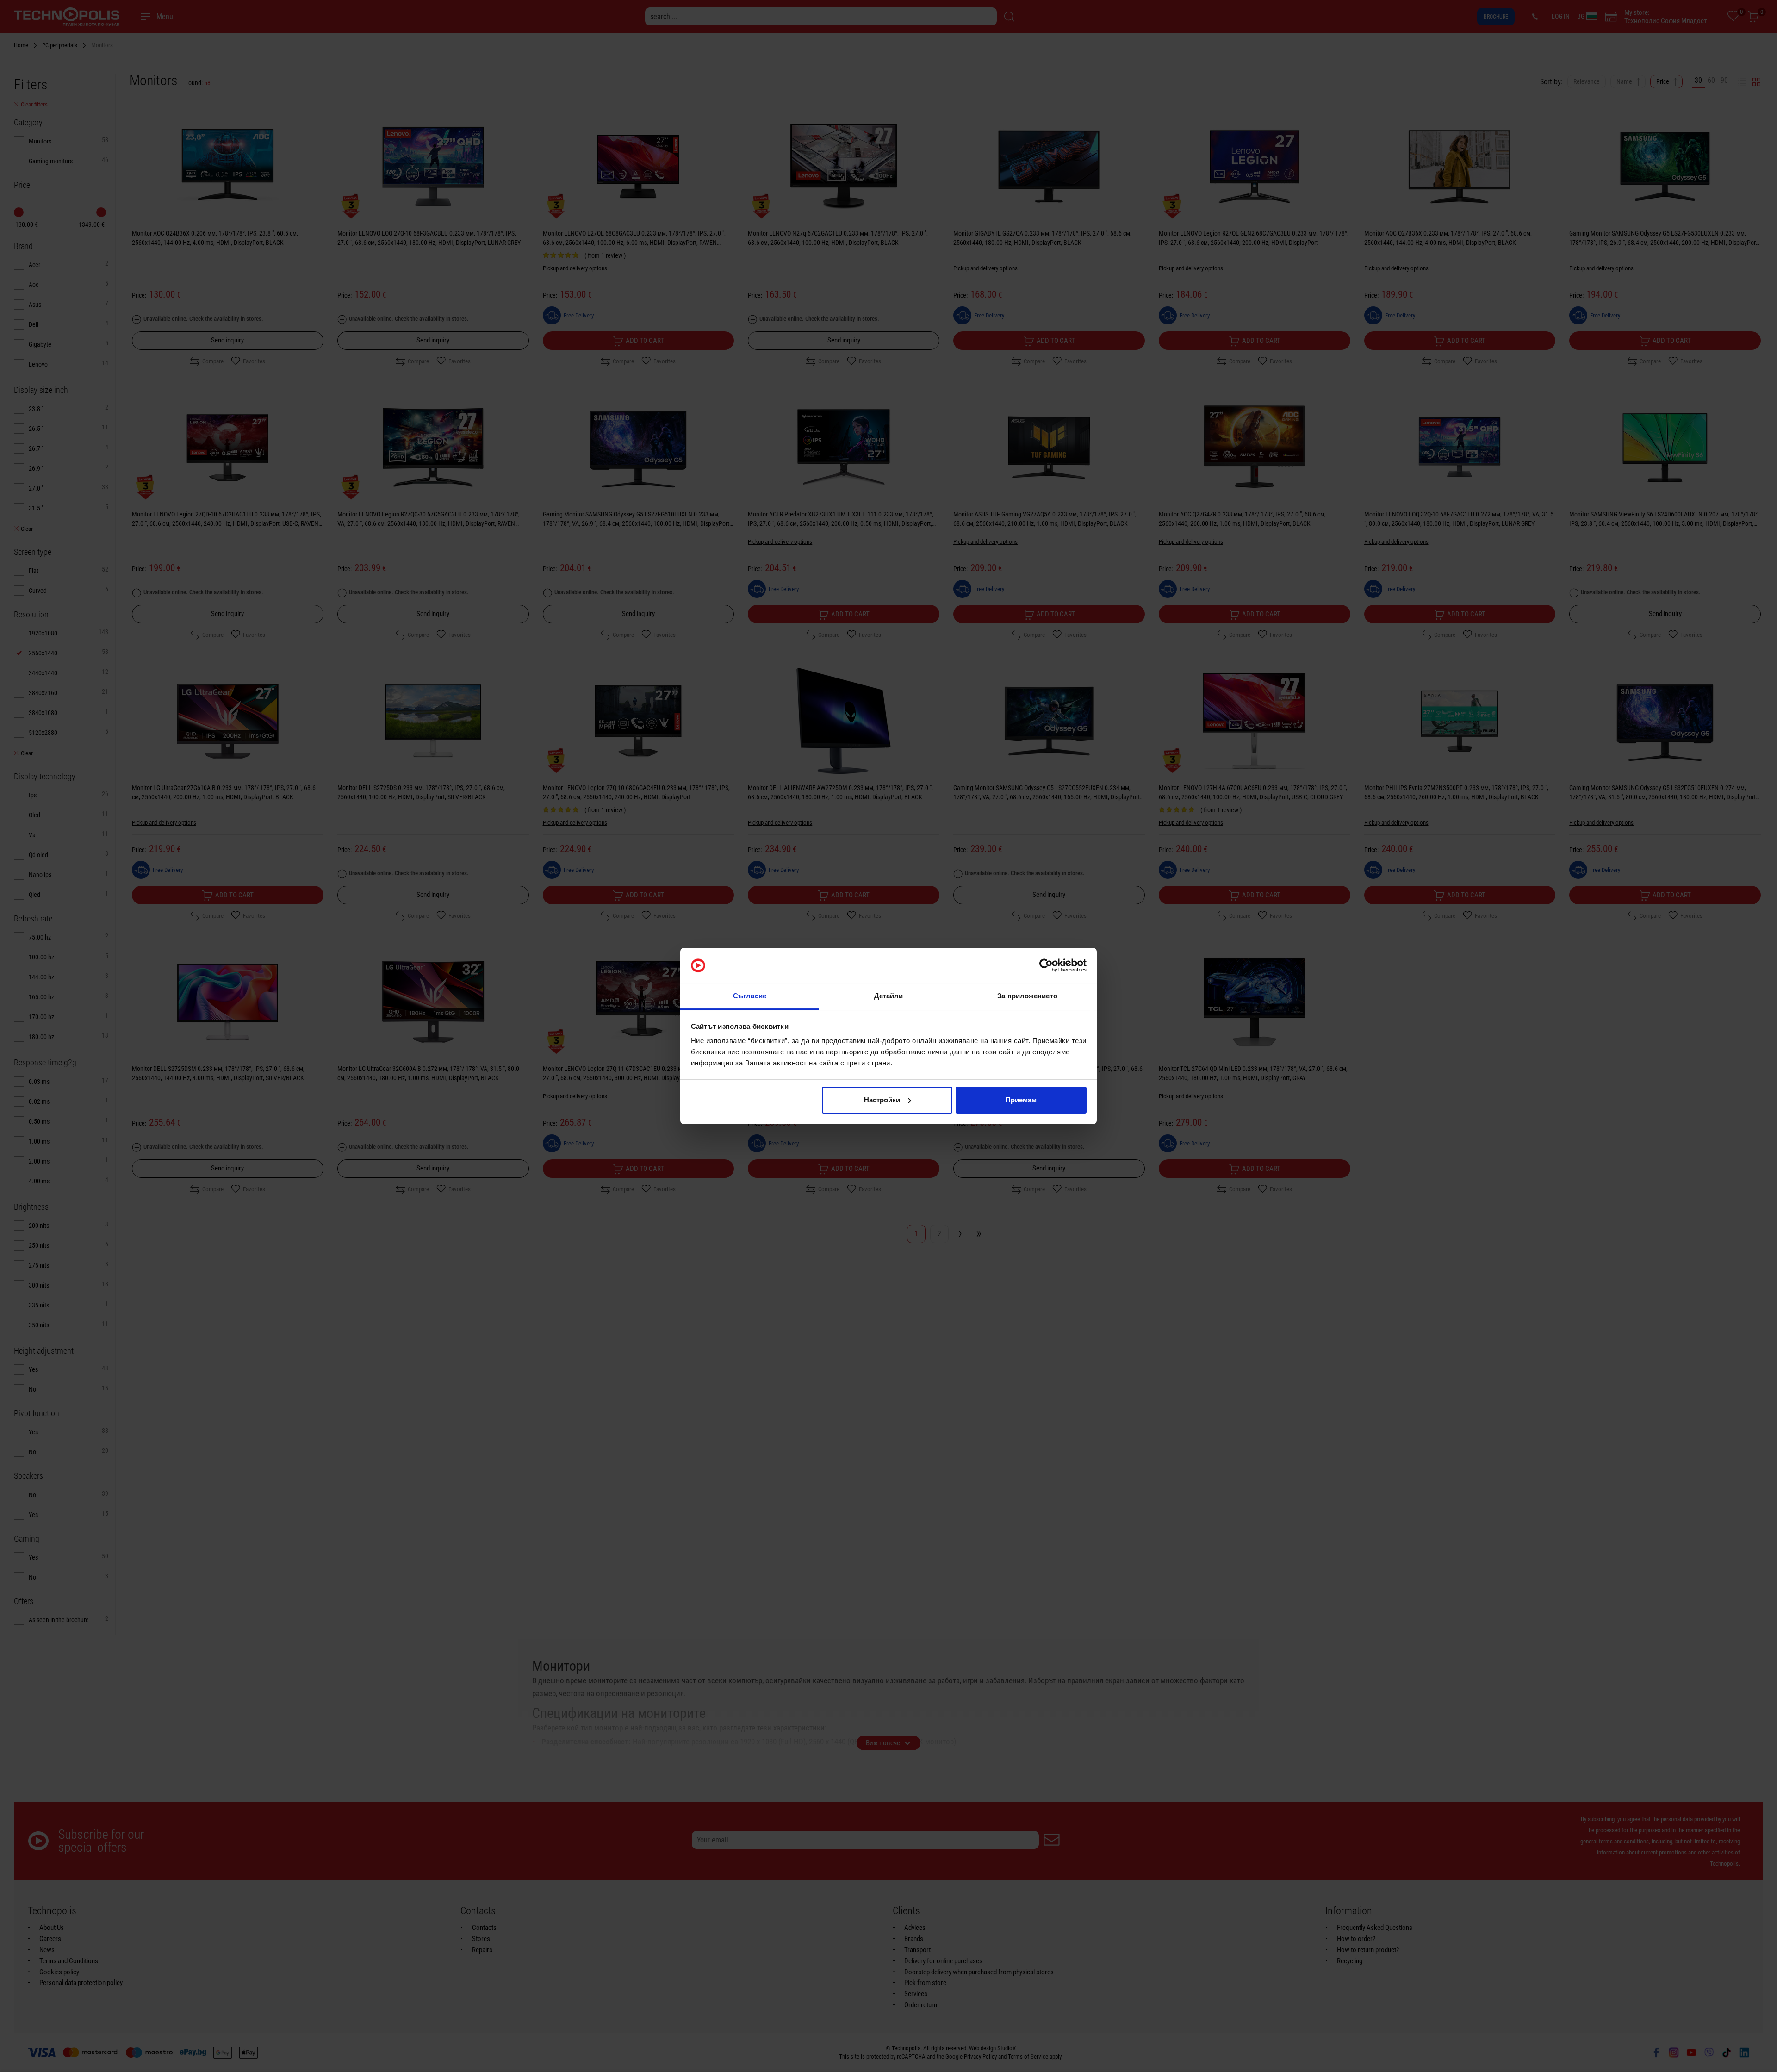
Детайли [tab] (889, 996)
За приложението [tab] (1027, 996)
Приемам (1021, 1100)
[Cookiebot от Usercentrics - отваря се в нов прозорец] (1046, 965)
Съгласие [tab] (750, 996)
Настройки (882, 1100)
